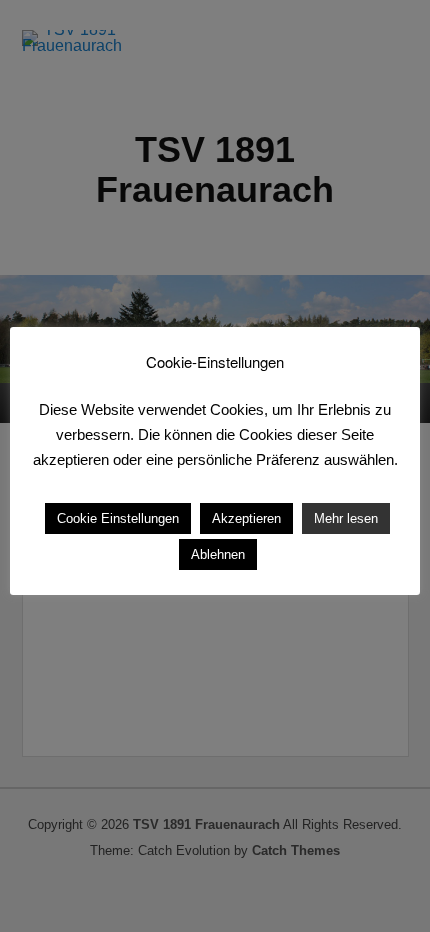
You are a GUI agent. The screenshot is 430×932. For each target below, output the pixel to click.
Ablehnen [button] (218, 554)
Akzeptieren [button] (246, 518)
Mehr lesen (346, 518)
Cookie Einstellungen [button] (118, 518)
